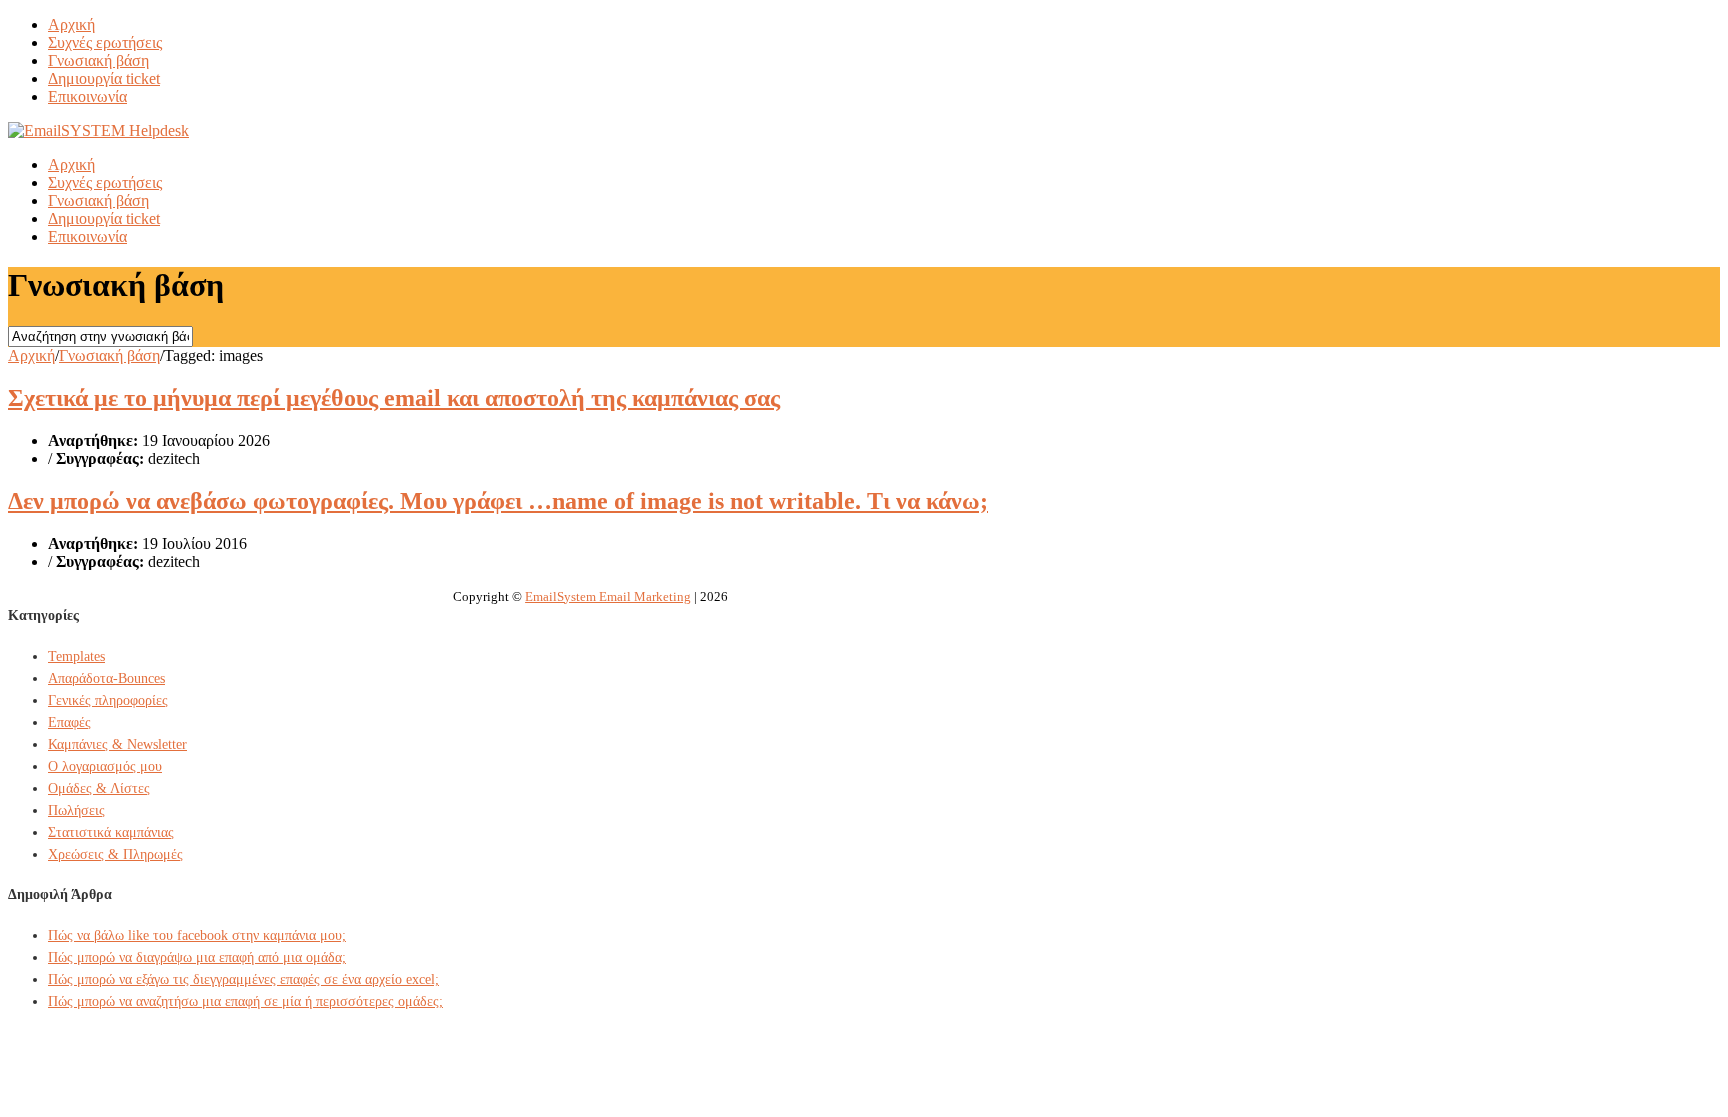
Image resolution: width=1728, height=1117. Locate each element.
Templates (76, 656)
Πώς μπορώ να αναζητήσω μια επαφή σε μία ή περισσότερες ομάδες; (245, 1001)
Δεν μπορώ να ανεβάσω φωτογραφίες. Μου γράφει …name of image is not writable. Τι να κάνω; (498, 501)
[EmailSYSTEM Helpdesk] (98, 130)
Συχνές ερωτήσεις (105, 42)
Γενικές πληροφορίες (108, 700)
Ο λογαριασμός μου (105, 766)
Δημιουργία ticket (104, 78)
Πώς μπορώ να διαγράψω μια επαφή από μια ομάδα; (197, 957)
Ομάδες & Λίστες (99, 788)
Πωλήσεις (76, 810)
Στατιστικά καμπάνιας (111, 832)
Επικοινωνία (87, 96)
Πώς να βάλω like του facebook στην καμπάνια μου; (197, 935)
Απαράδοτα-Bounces (106, 678)
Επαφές (69, 722)
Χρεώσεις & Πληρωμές (115, 854)
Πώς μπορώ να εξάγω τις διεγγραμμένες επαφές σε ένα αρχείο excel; (243, 979)
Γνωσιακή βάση (98, 60)
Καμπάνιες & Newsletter (117, 744)
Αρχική (71, 24)
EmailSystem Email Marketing (608, 596)
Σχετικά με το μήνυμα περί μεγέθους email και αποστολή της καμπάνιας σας (394, 398)
